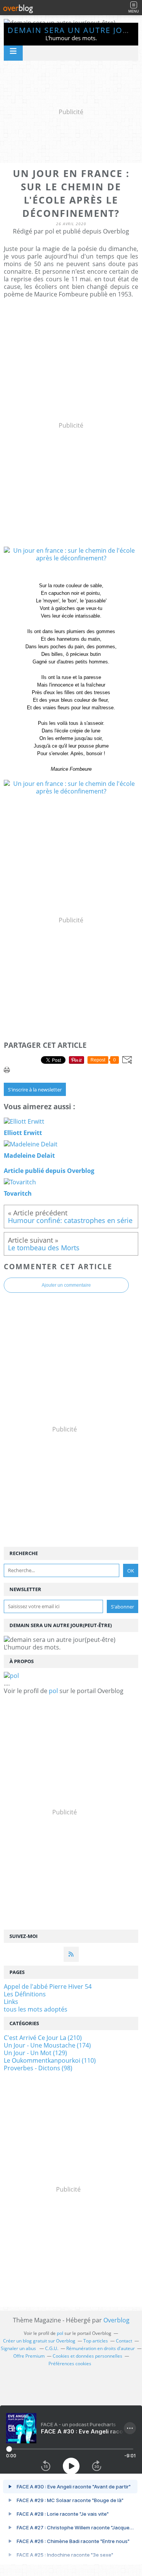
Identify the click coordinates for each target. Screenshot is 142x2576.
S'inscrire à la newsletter (35, 1090)
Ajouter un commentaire (66, 1285)
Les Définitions (25, 1994)
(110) (50, 2060)
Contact (124, 2341)
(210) (43, 2038)
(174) (47, 2045)
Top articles (96, 2341)
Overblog (116, 2320)
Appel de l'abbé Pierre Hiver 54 (48, 1986)
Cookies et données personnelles (87, 2356)
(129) (35, 2053)
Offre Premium (29, 2356)
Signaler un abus (19, 2348)
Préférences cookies (70, 2364)
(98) (38, 2068)
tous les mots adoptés (36, 2009)
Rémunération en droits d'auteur (101, 2348)
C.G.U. (52, 2348)
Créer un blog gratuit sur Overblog (39, 2341)
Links (11, 2002)
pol (53, 1691)
